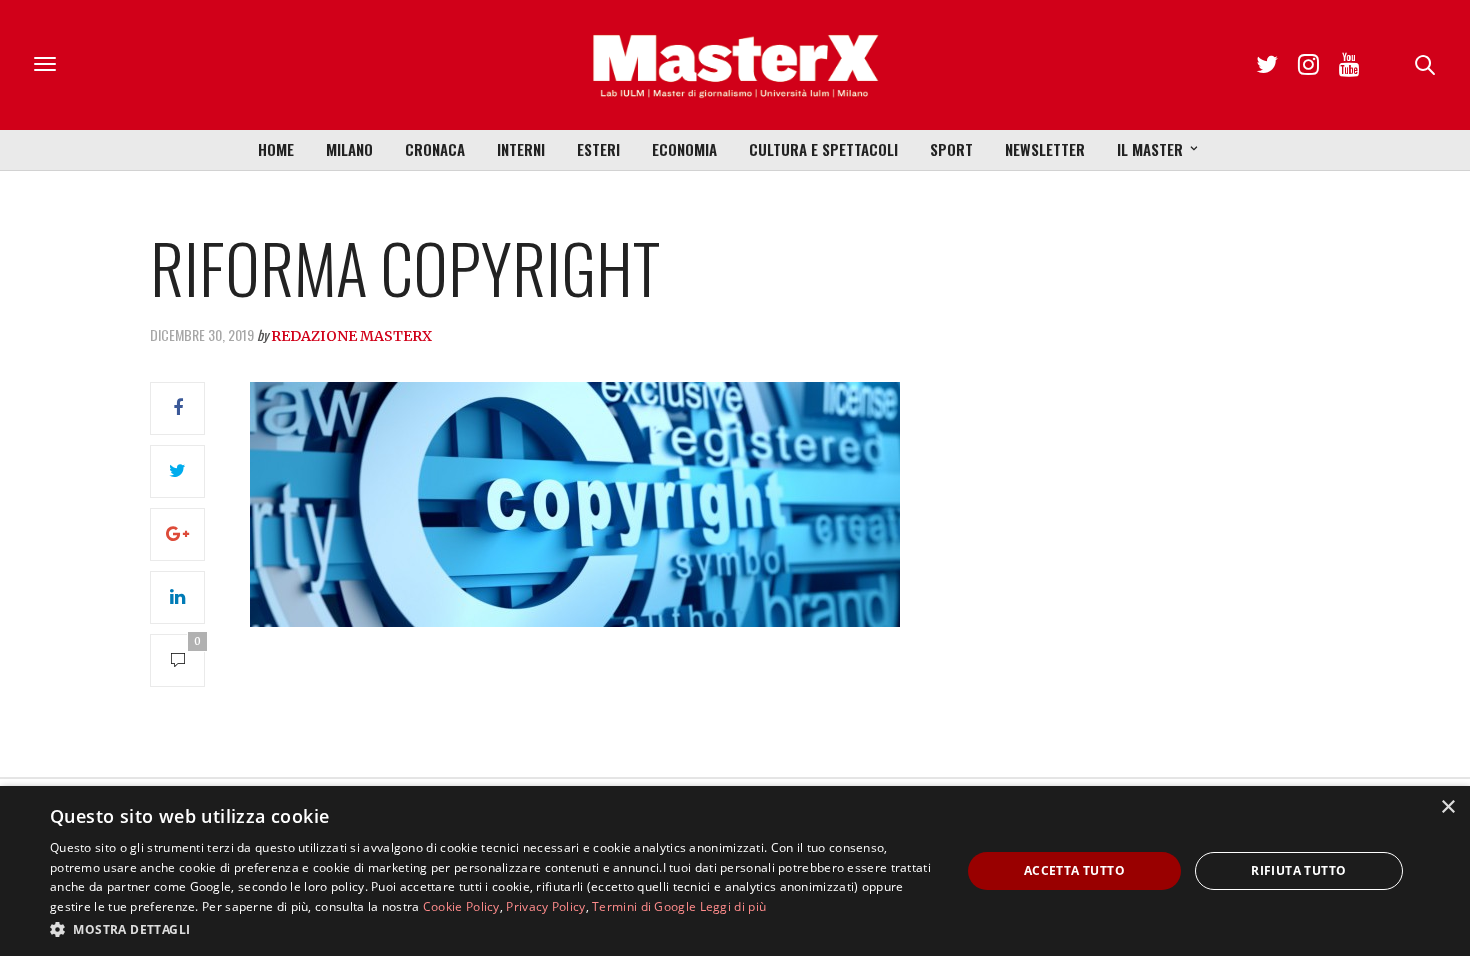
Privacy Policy (545, 906)
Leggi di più (733, 906)
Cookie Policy (461, 906)
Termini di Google (644, 906)
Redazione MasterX (351, 336)
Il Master (1150, 149)
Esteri (598, 149)
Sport (951, 149)
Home (276, 149)
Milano (349, 149)
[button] (492, 929)
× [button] (1447, 807)
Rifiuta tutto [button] (1298, 870)
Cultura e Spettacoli (823, 149)
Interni (521, 149)
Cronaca (435, 149)
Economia (684, 149)
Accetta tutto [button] (1074, 870)
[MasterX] (735, 65)
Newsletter (1045, 149)
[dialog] (735, 871)
